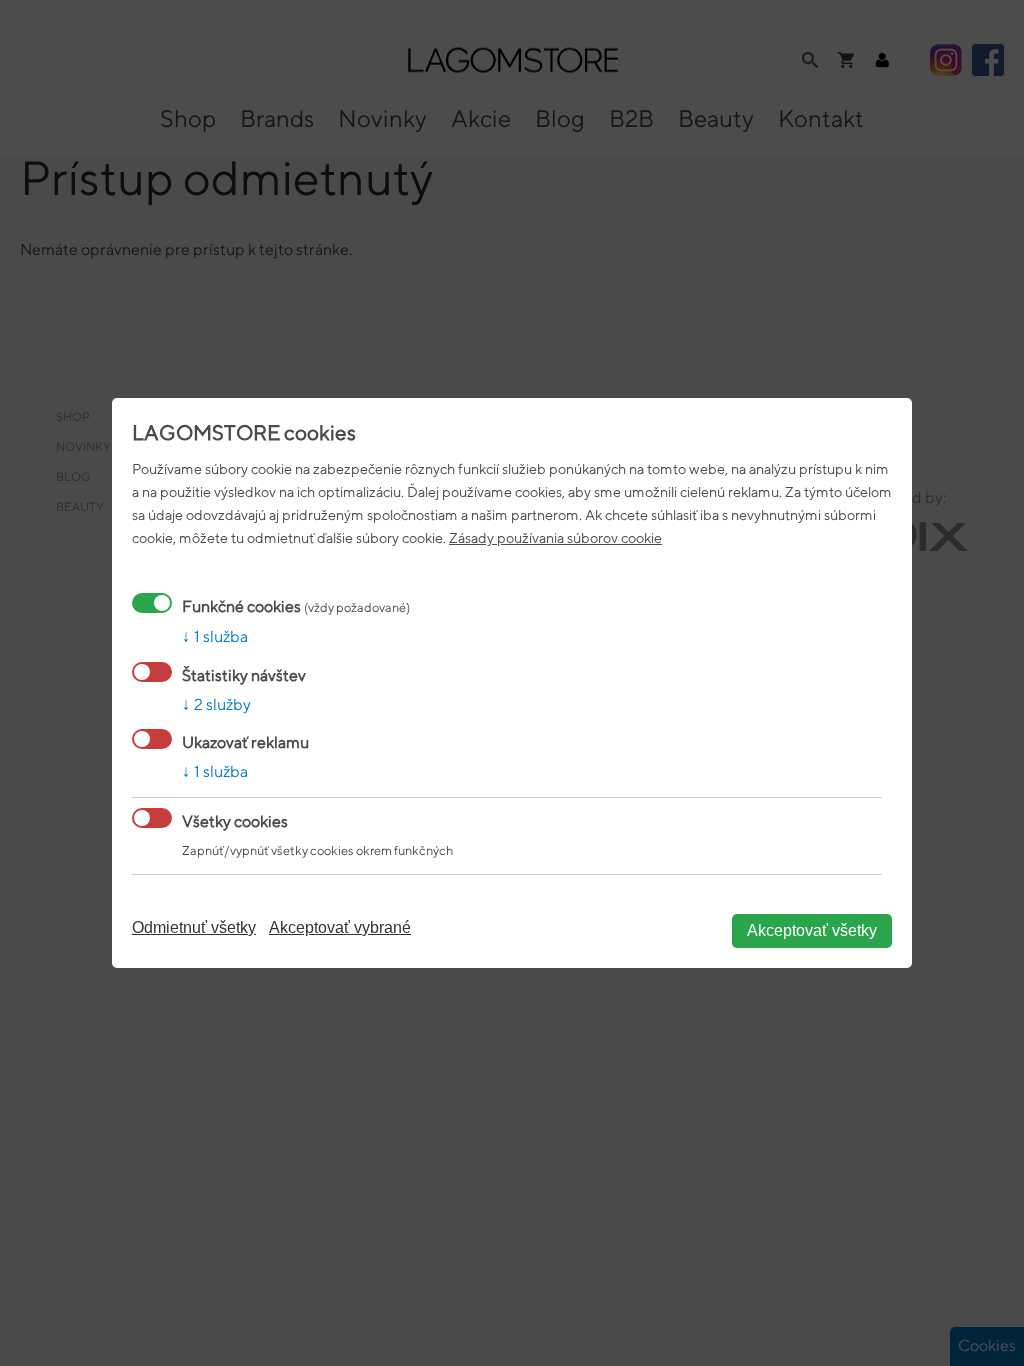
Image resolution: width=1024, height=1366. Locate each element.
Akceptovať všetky (812, 930)
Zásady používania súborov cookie (555, 537)
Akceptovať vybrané (340, 927)
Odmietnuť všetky (194, 927)
